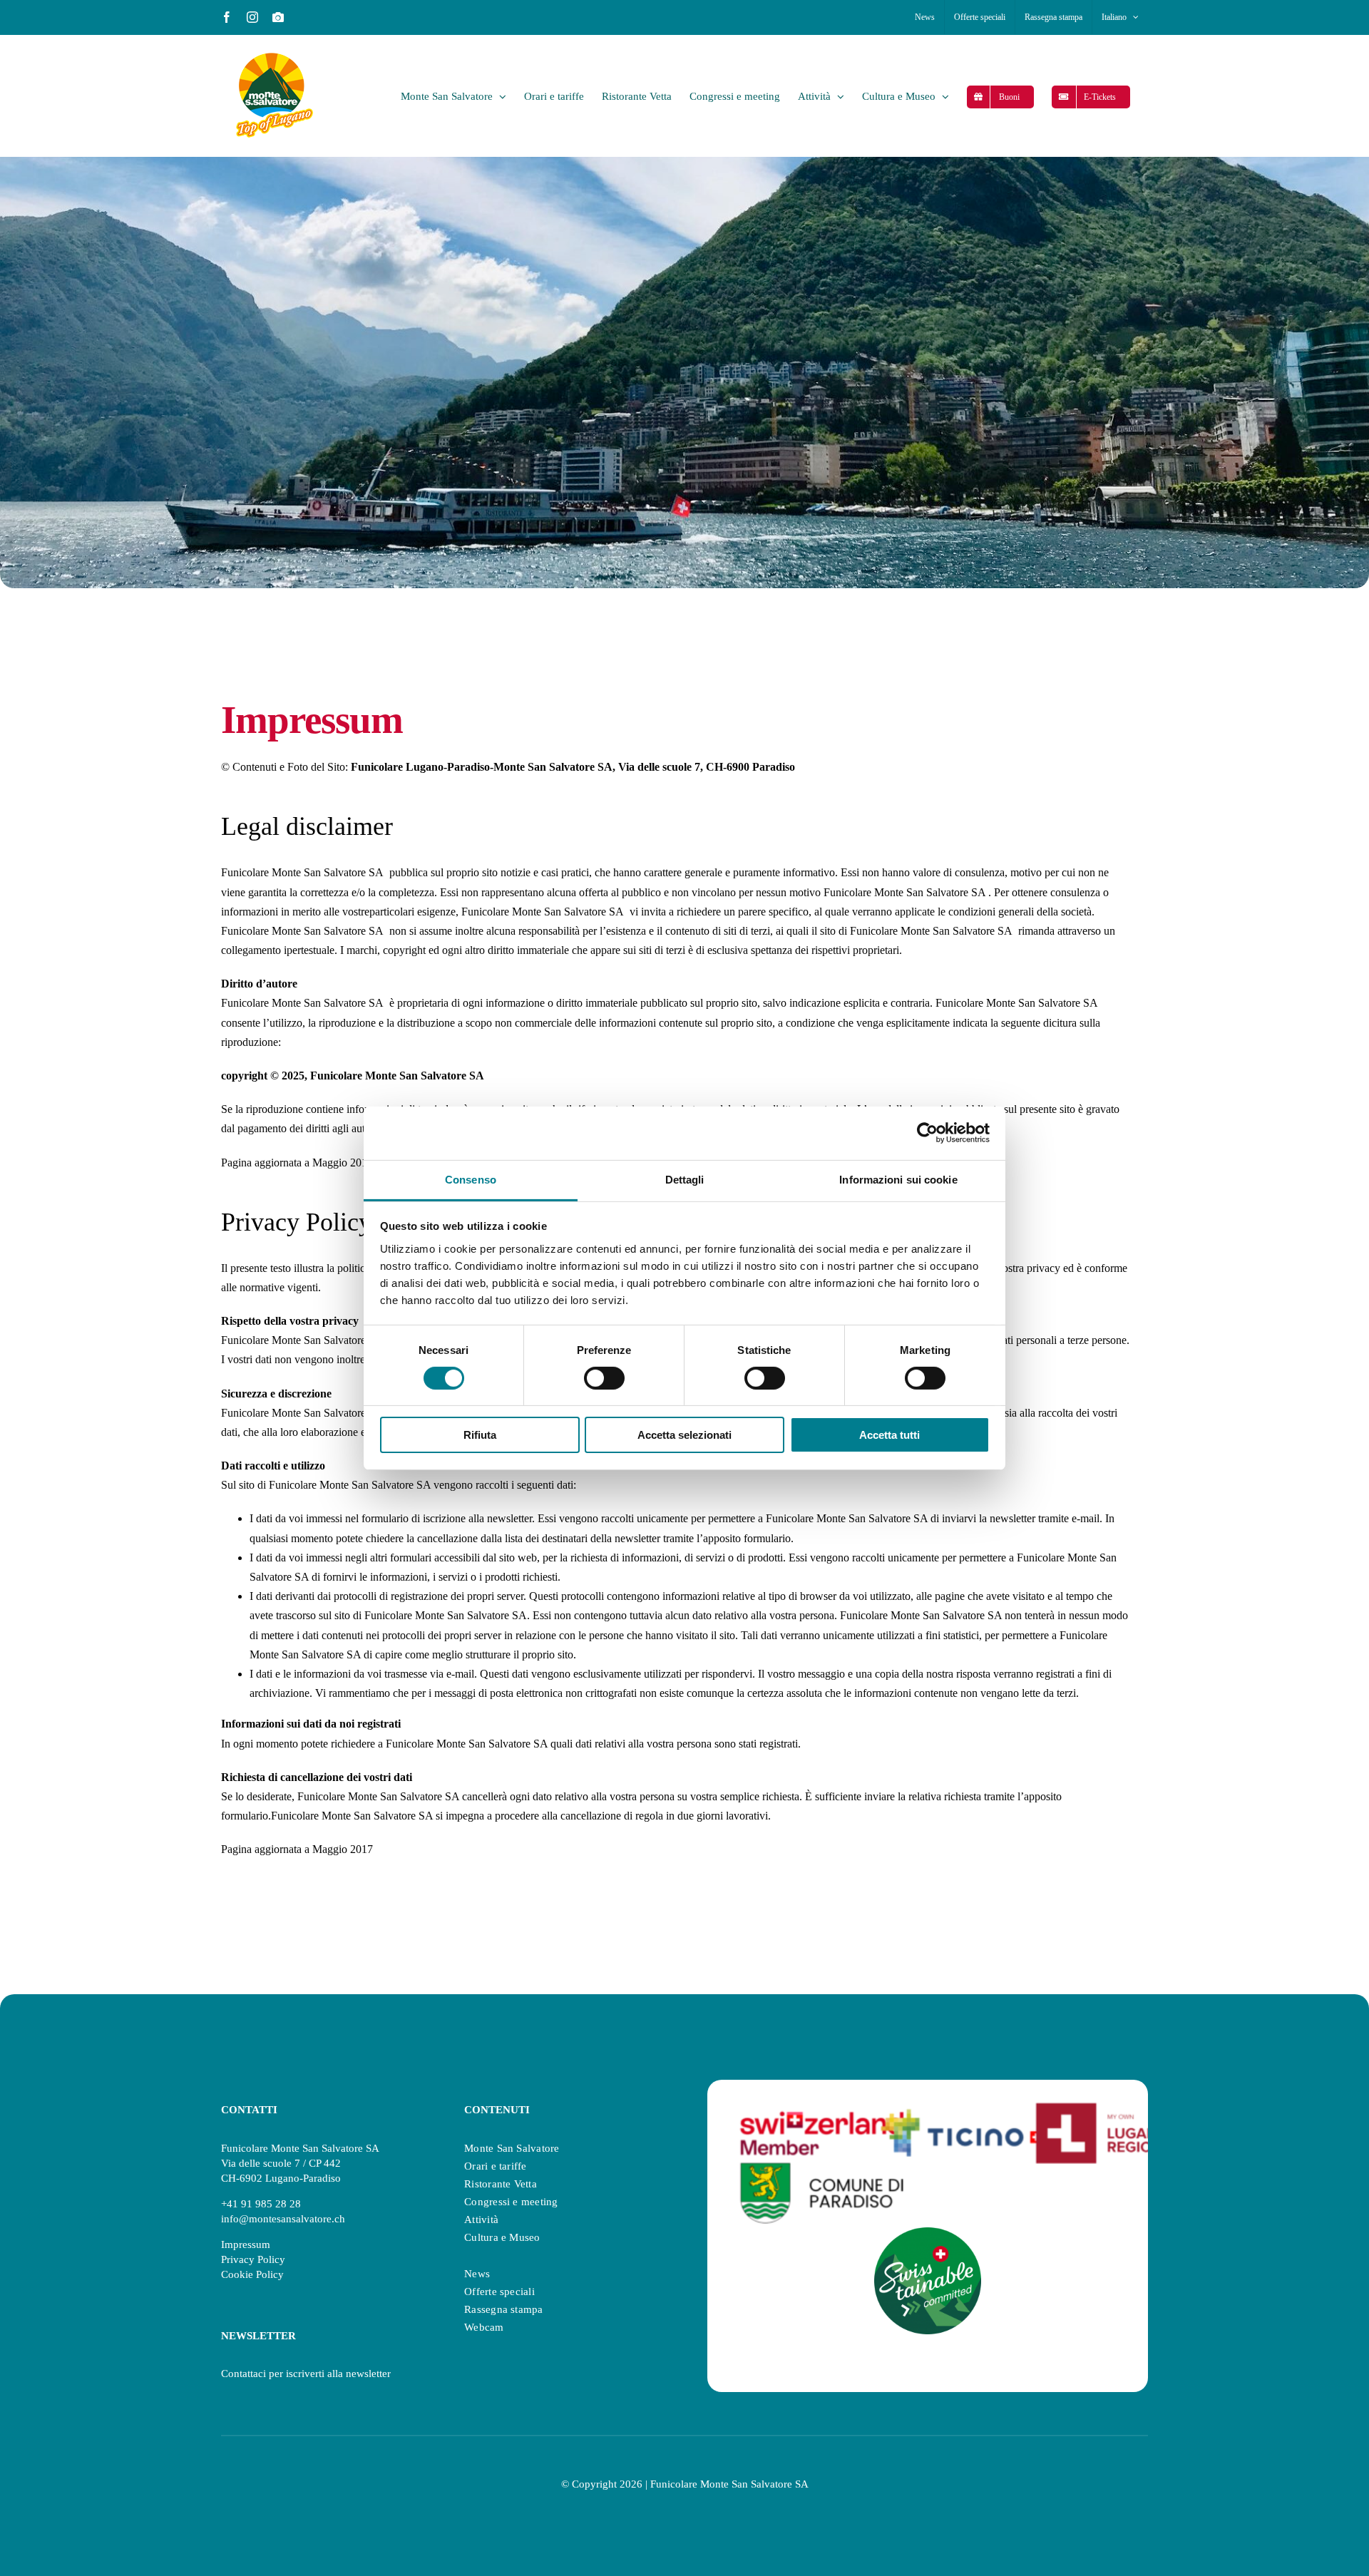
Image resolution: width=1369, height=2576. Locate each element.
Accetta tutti (889, 1435)
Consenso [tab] (471, 1179)
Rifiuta (480, 1435)
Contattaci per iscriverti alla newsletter (306, 2374)
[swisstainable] (928, 2233)
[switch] (604, 1378)
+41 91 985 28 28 (261, 2204)
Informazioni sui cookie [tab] (898, 1179)
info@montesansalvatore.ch (283, 2219)
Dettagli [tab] (685, 1179)
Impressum (246, 2244)
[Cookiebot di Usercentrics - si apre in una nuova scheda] (927, 1133)
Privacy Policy (253, 2259)
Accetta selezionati (684, 1435)
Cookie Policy (252, 2274)
